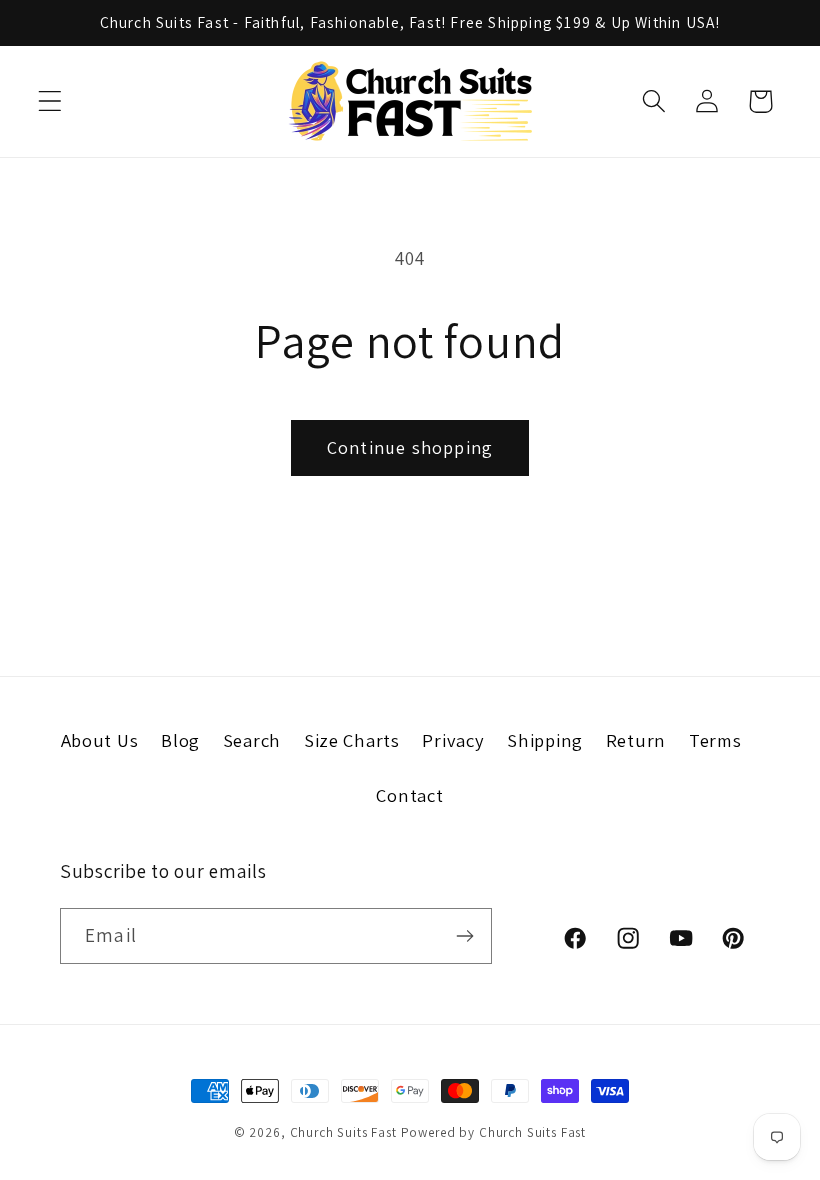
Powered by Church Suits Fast (494, 1132)
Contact (409, 795)
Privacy (453, 740)
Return (636, 740)
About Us (100, 740)
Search (252, 740)
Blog (180, 740)
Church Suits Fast (343, 1132)
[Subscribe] (464, 936)
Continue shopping (410, 447)
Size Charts (352, 740)
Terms (715, 740)
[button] (50, 101)
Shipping (545, 740)
